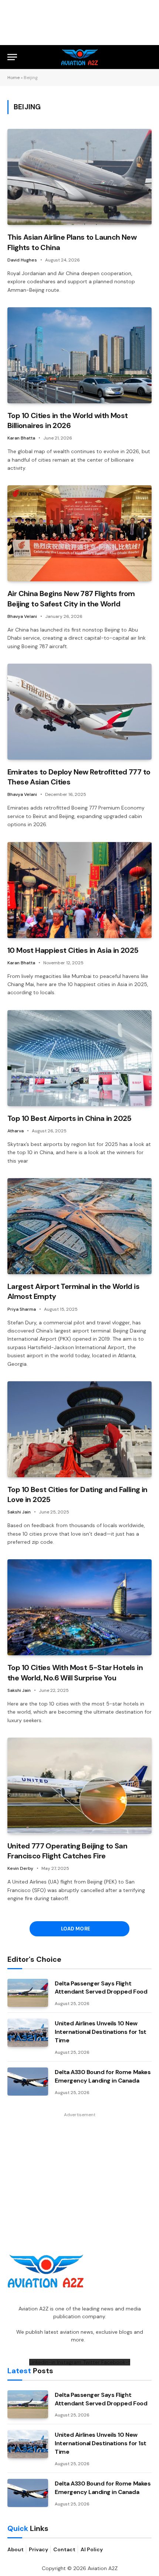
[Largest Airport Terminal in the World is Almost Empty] (79, 1226)
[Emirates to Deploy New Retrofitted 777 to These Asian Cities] (79, 712)
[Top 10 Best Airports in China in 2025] (79, 1058)
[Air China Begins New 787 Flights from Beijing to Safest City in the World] (79, 533)
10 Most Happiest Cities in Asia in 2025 (73, 950)
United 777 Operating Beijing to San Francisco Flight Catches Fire (67, 1851)
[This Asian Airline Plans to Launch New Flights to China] (79, 177)
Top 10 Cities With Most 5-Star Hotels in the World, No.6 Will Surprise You (75, 1672)
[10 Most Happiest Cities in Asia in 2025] (79, 890)
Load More (76, 1929)
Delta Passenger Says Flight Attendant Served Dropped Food (101, 1988)
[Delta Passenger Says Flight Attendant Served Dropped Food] (28, 1993)
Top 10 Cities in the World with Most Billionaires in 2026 (67, 420)
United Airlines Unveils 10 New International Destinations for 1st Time (101, 2032)
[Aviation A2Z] (80, 57)
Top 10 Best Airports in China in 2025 (70, 1118)
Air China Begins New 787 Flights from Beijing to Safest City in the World (71, 598)
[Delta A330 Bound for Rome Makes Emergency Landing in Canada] (28, 2081)
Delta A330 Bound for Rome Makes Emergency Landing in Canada (103, 2076)
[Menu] (12, 57)
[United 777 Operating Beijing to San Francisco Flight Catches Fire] (79, 1786)
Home (13, 78)
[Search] (148, 57)
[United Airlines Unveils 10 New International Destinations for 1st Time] (28, 2033)
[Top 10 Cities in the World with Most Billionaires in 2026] (79, 355)
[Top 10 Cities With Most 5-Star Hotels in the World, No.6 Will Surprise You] (79, 1607)
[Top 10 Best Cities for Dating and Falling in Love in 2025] (79, 1429)
